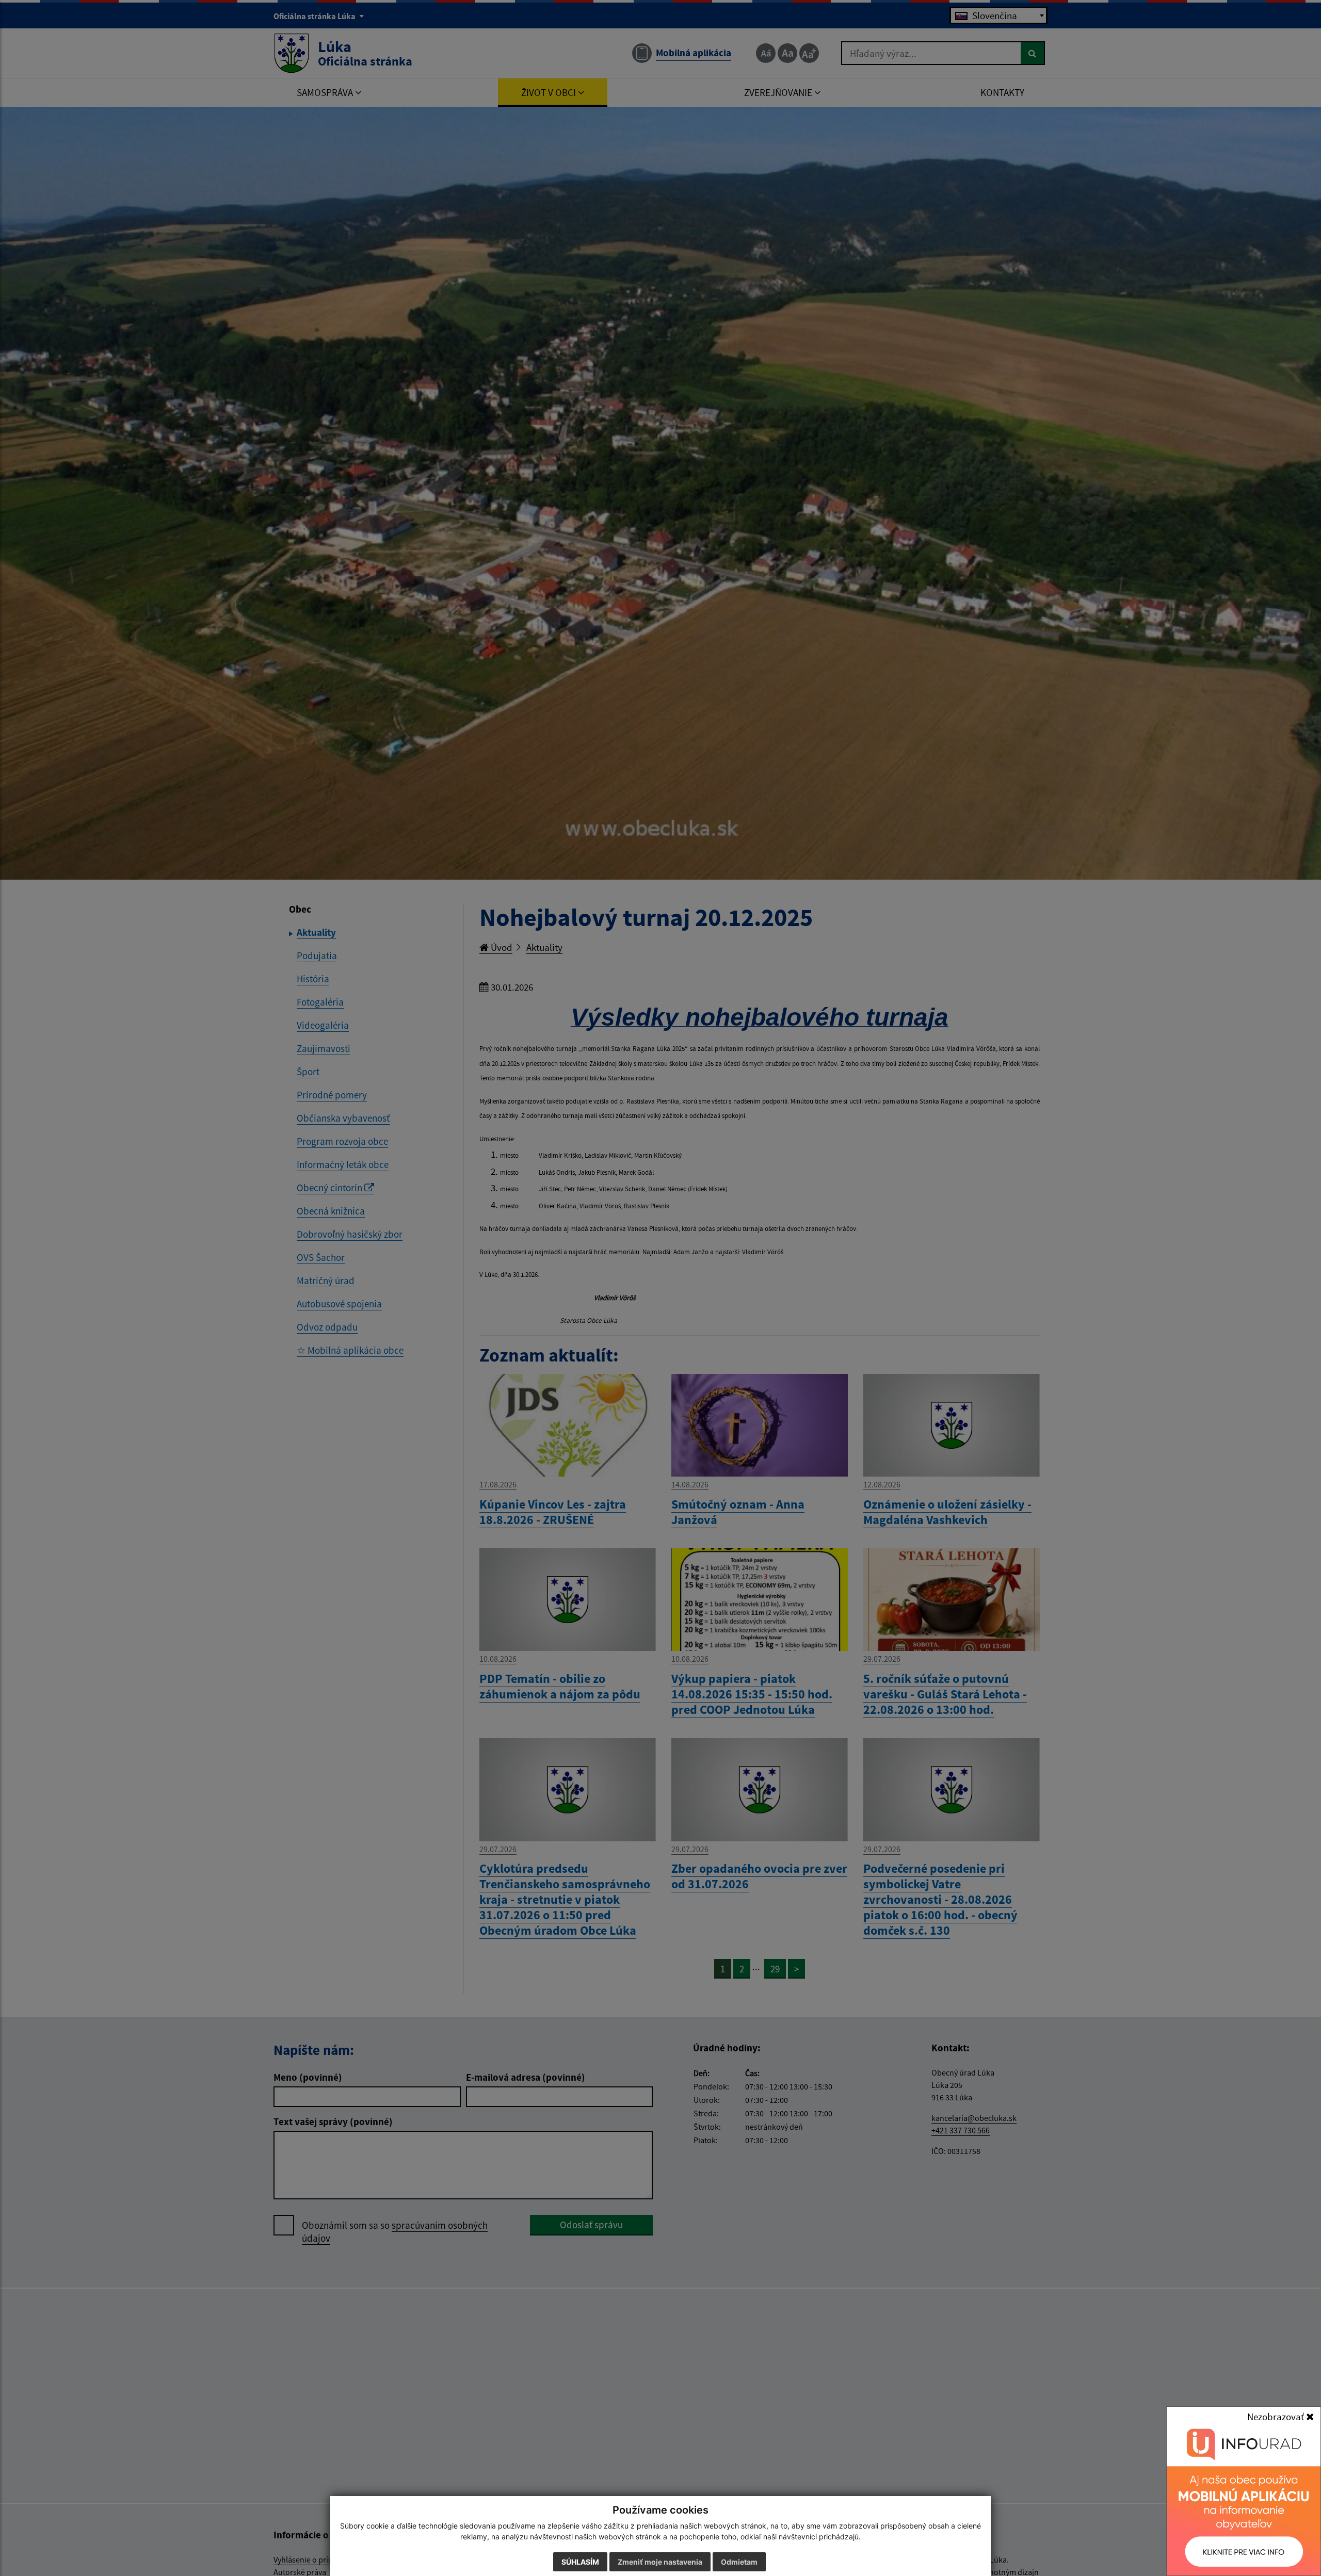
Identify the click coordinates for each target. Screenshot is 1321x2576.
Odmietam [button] (739, 2562)
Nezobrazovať (1277, 2417)
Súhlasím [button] (580, 2562)
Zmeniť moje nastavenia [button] (660, 2562)
